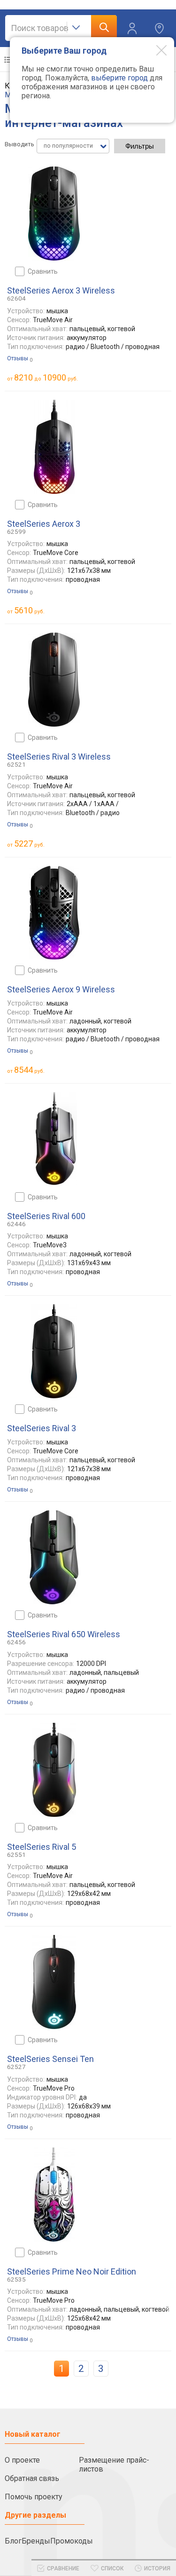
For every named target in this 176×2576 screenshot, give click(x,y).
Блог (13, 2541)
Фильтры (140, 146)
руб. (29, 610)
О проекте (22, 2460)
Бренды (36, 2541)
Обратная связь (32, 2478)
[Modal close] (154, 50)
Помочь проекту (34, 2497)
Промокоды (72, 2541)
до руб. (46, 377)
